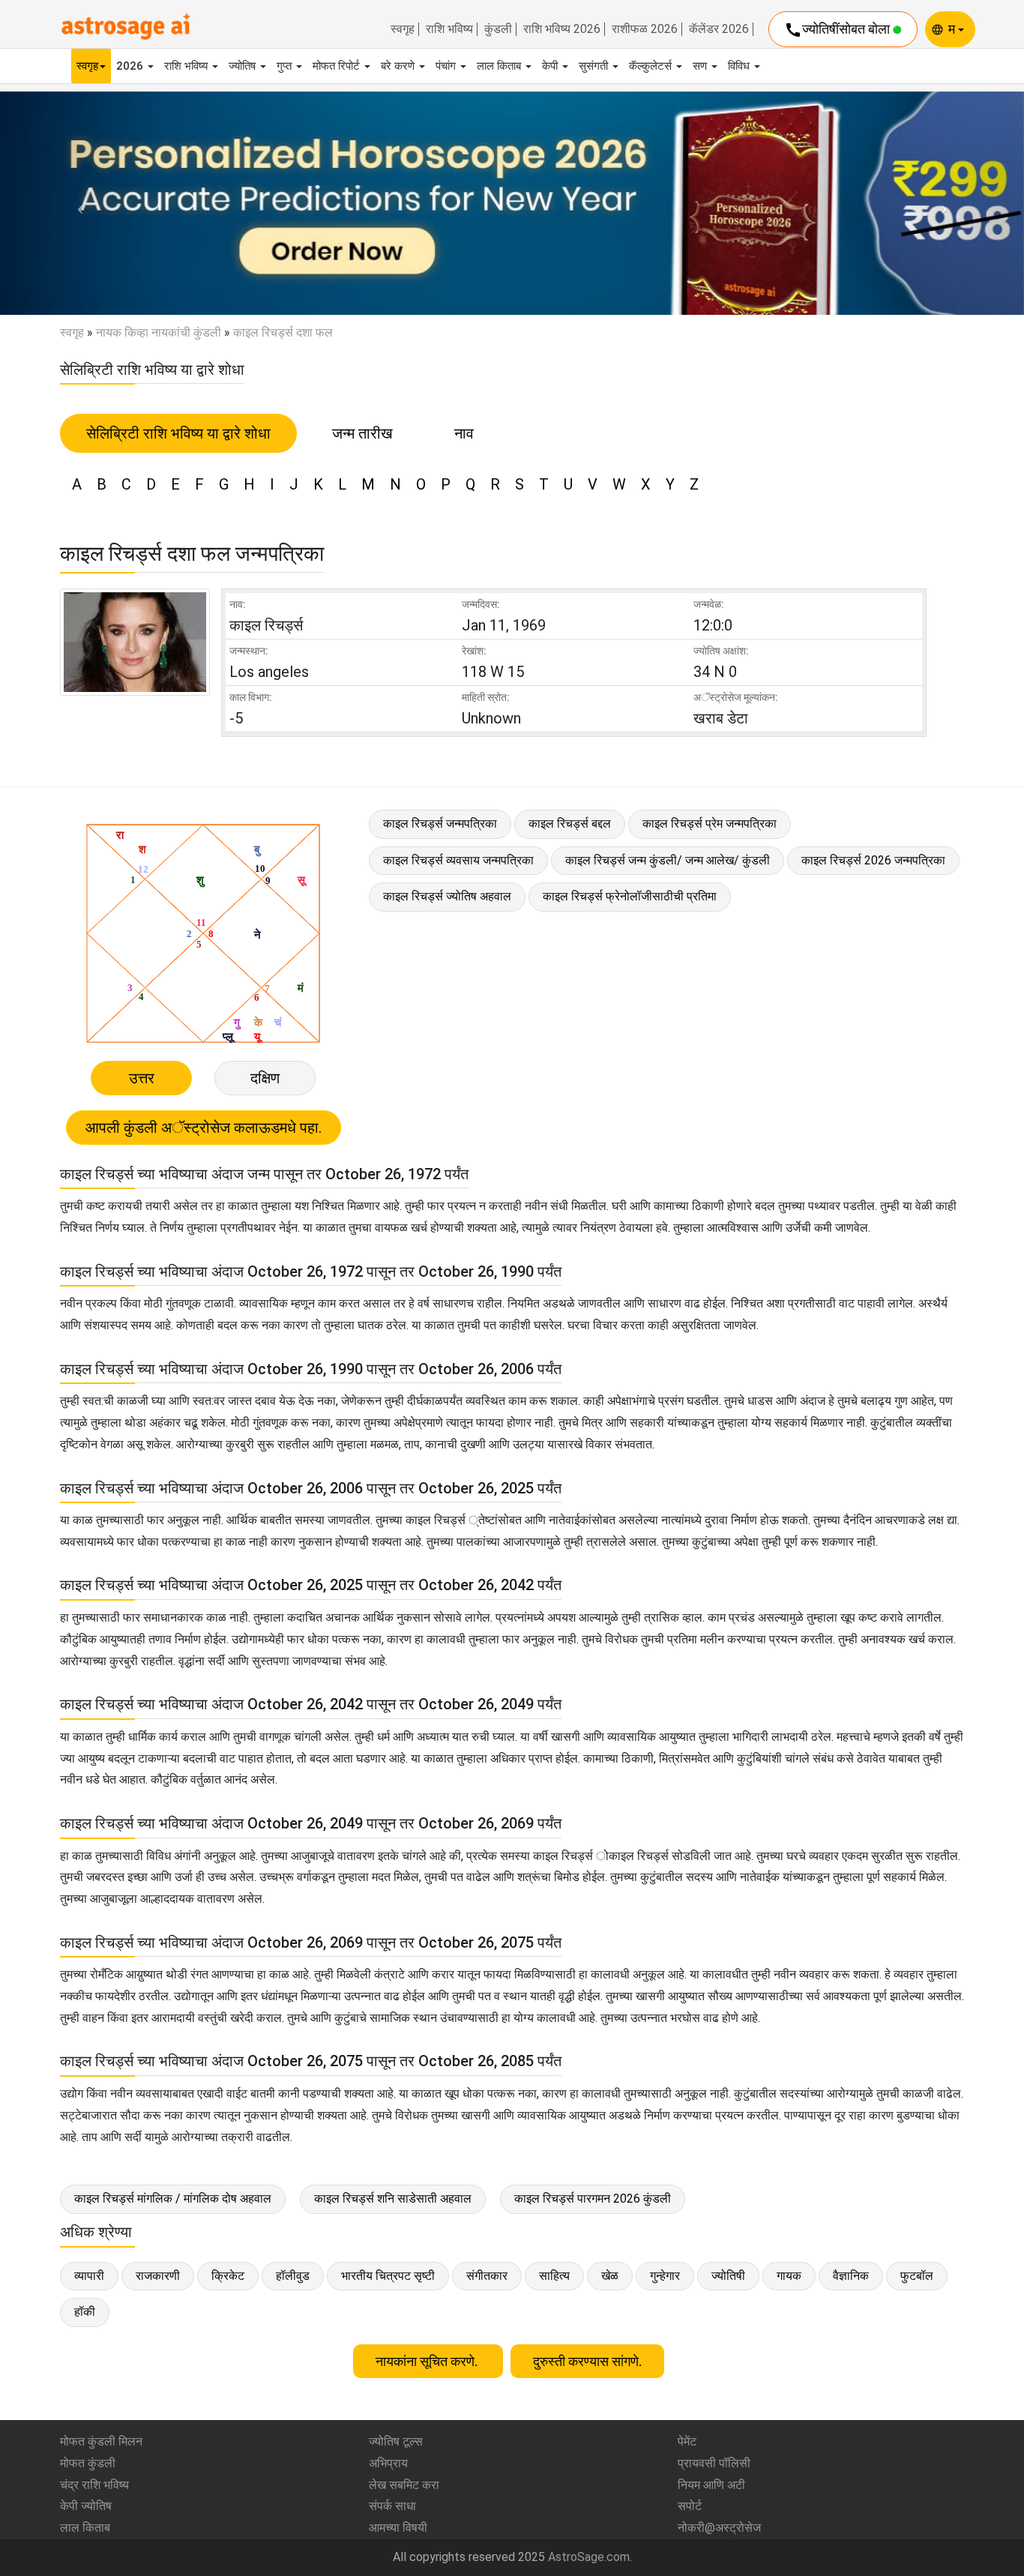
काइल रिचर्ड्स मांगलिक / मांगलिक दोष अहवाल (173, 2199)
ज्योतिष (244, 66)
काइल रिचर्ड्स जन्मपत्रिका (440, 824)
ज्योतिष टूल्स (396, 2441)
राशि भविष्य (449, 29)
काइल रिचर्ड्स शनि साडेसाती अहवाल (393, 2199)
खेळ (610, 2276)
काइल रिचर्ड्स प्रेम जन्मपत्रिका (710, 824)
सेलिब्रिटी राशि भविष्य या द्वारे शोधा (178, 433)
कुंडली (498, 29)
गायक (789, 2276)
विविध (740, 66)
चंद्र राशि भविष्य (94, 2485)
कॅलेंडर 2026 (719, 29)
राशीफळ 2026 (645, 29)
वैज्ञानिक (851, 2276)
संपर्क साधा (392, 2506)
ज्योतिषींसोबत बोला (838, 30)
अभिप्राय (388, 2463)
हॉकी (85, 2312)
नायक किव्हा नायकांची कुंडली (159, 332)
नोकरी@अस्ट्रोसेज (719, 2528)
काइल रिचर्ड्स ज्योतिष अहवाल (447, 896)
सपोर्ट (690, 2506)
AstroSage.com (589, 2557)
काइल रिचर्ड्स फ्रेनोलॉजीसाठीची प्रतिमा (630, 896)
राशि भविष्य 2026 (562, 29)
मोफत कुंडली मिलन (101, 2441)
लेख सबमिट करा (404, 2485)
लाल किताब (500, 66)
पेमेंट (687, 2441)
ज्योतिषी (728, 2276)
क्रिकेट (228, 2276)
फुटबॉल (917, 2276)
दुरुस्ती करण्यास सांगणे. (587, 2361)
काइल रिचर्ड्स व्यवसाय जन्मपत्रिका (458, 860)
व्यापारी (89, 2276)
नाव (464, 433)
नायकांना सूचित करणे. (428, 2361)
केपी (551, 66)
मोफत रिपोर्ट (338, 66)
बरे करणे (399, 66)
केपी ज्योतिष (86, 2506)
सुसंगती (595, 66)
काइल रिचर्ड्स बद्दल (570, 824)
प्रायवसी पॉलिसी (714, 2463)
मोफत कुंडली (88, 2463)
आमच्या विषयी (398, 2528)
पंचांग (447, 66)
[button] (77, 203)
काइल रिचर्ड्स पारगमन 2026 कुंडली (593, 2199)
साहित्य (554, 2276)
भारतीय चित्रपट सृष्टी (388, 2276)
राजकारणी (158, 2276)
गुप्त (286, 66)
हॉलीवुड (293, 2276)
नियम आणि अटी (711, 2485)
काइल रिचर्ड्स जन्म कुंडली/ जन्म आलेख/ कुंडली (668, 860)
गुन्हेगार (665, 2276)
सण (701, 66)
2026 (131, 66)
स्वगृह (403, 29)
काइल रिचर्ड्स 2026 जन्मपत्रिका (873, 860)
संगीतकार (487, 2276)
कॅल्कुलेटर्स (652, 66)
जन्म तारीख (362, 433)
